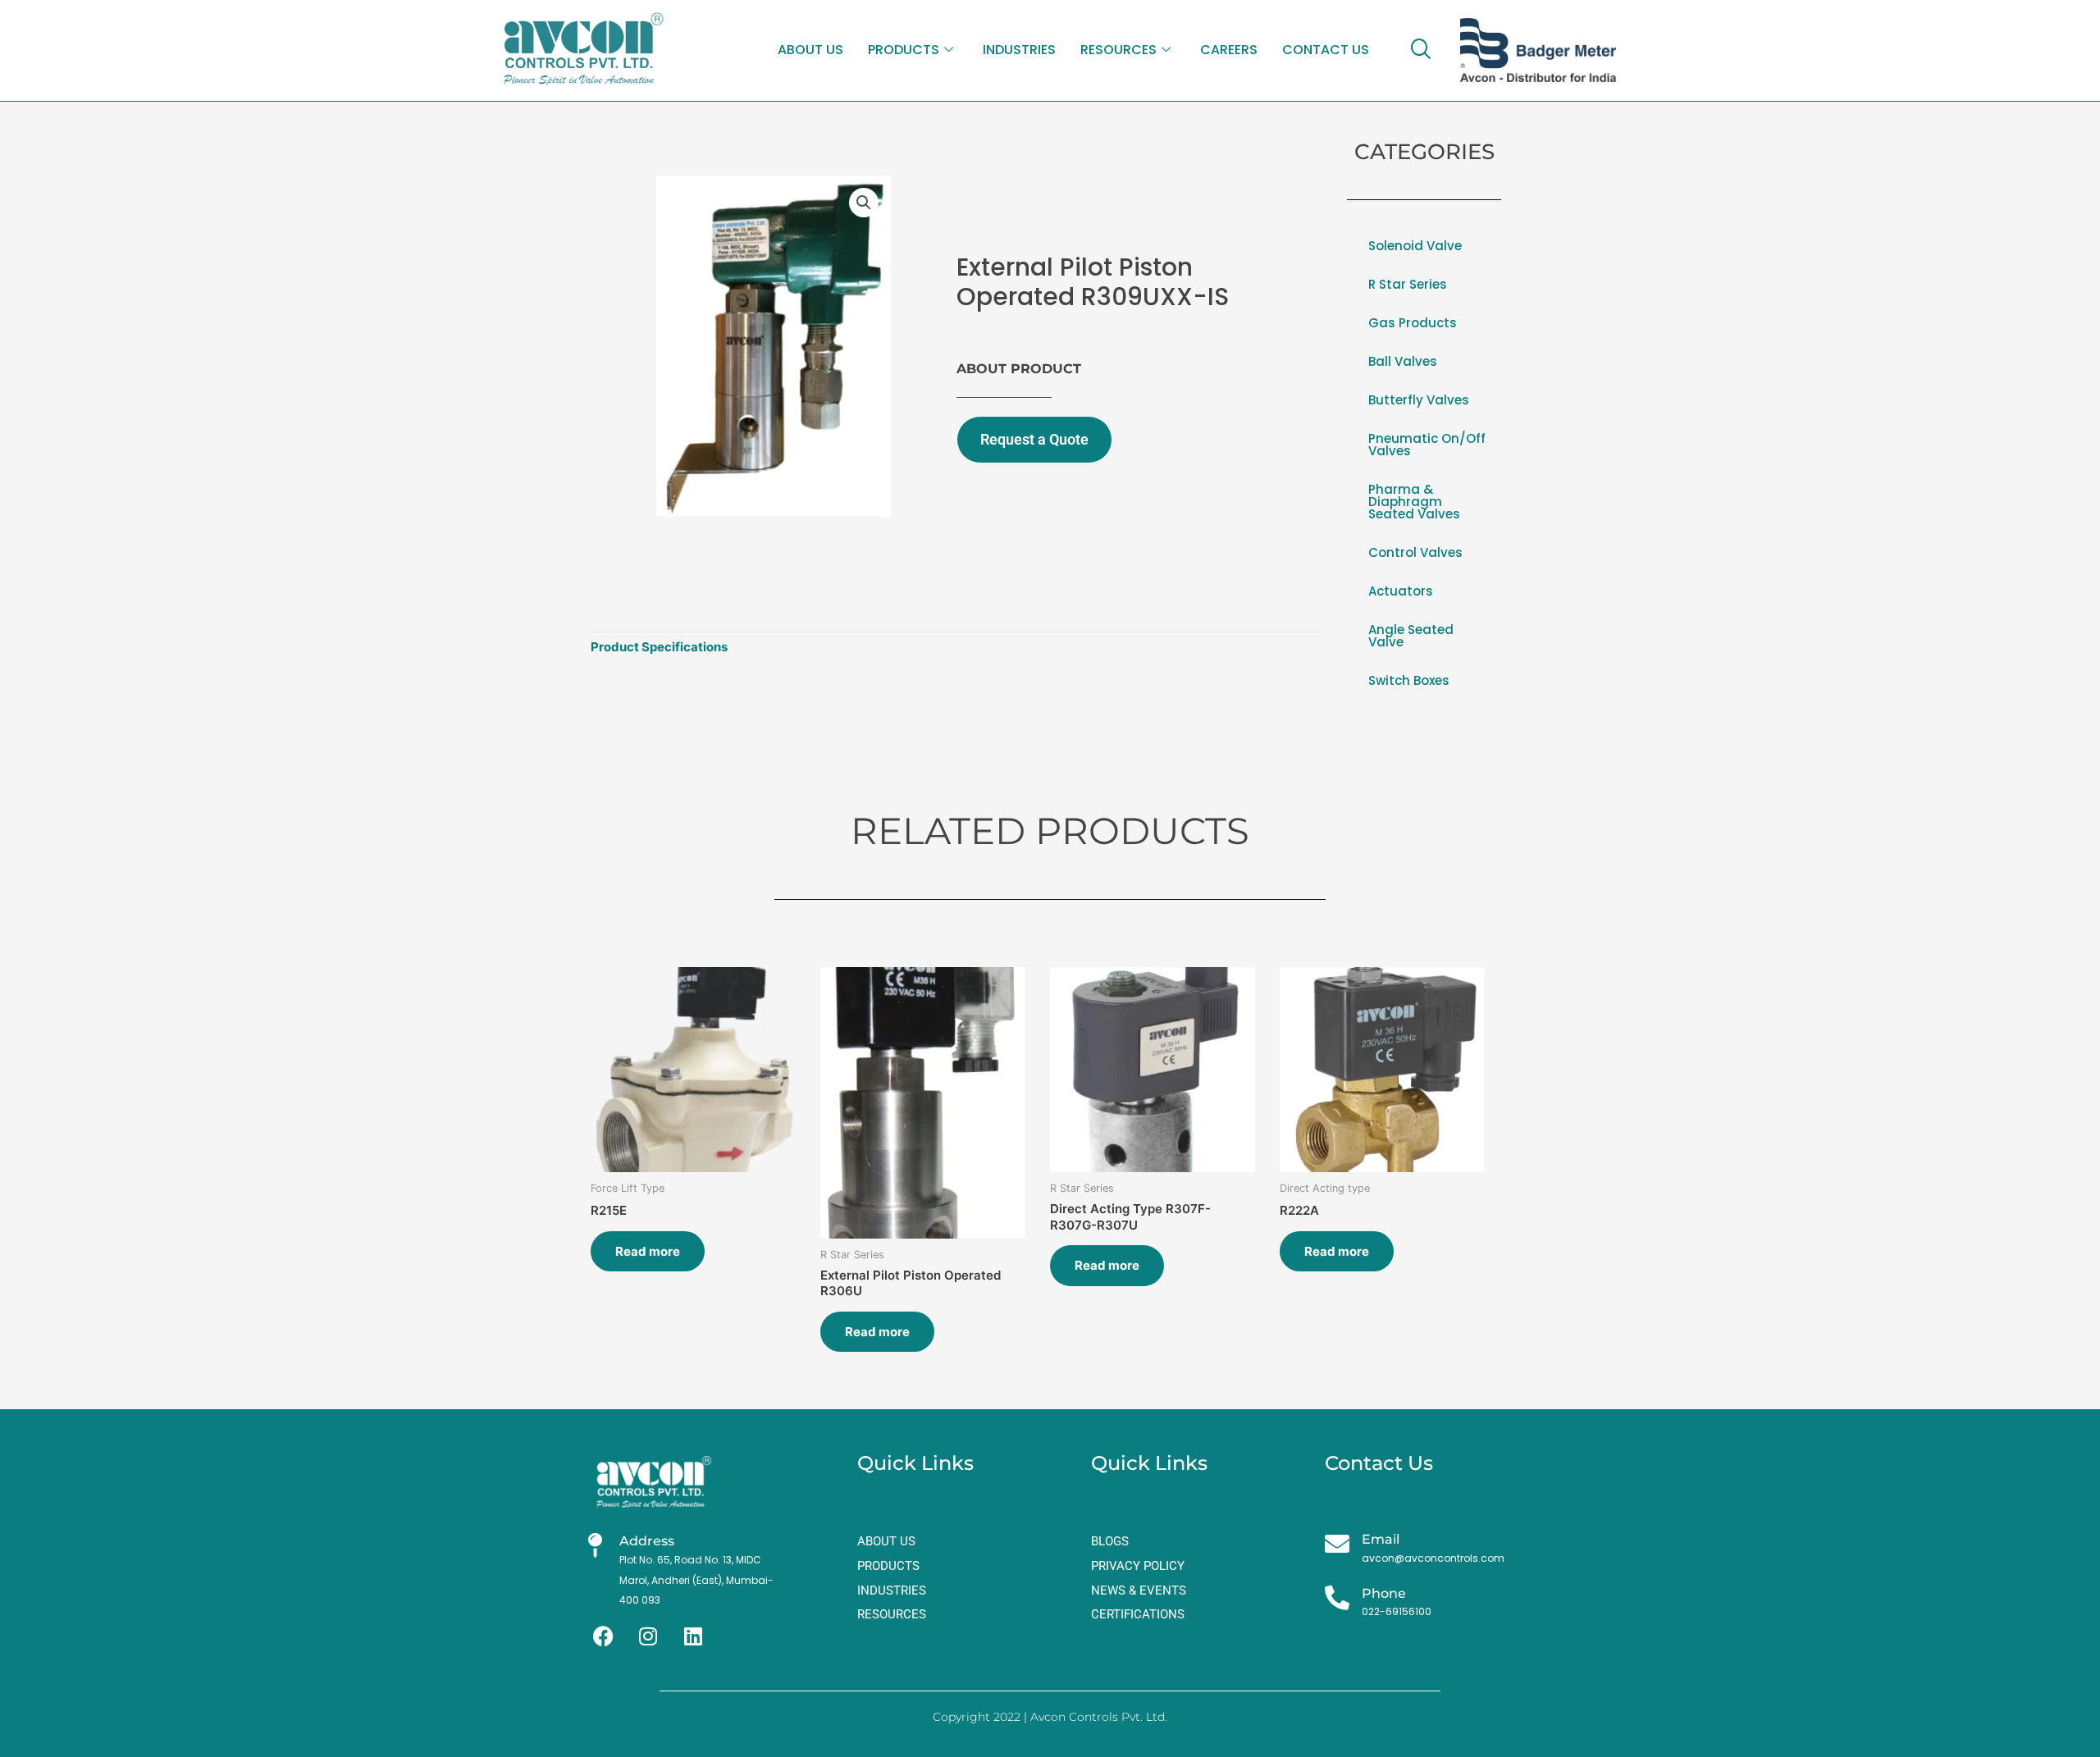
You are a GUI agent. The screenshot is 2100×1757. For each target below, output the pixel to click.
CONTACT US (1326, 50)
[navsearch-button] (1420, 50)
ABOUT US (810, 50)
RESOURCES (1118, 50)
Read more (648, 1251)
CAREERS (1229, 50)
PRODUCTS (904, 50)
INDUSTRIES (1019, 50)
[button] (864, 203)
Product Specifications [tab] (659, 647)
